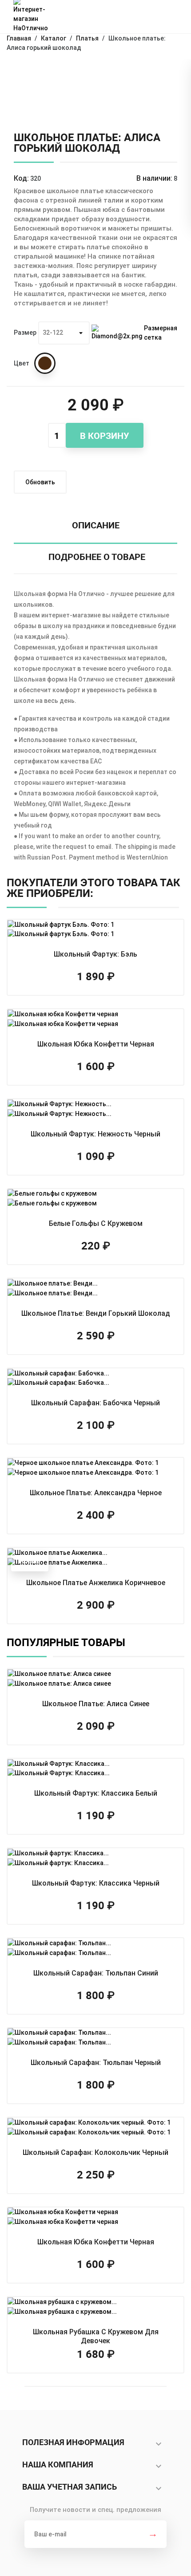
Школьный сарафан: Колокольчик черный (95, 2152)
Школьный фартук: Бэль (95, 954)
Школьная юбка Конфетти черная (96, 1044)
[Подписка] (153, 2534)
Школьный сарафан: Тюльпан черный (96, 2063)
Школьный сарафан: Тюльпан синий (96, 1973)
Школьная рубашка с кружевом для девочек (96, 2336)
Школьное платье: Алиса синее (96, 1704)
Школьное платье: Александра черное (96, 1493)
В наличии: (154, 178)
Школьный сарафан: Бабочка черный (95, 1403)
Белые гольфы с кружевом (96, 1223)
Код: (21, 178)
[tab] (95, 528)
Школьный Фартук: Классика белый (96, 1793)
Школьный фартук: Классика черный (96, 1883)
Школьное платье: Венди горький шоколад (96, 1313)
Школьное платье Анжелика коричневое (96, 1583)
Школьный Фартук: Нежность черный (95, 1134)
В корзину (105, 436)
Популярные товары (67, 1642)
